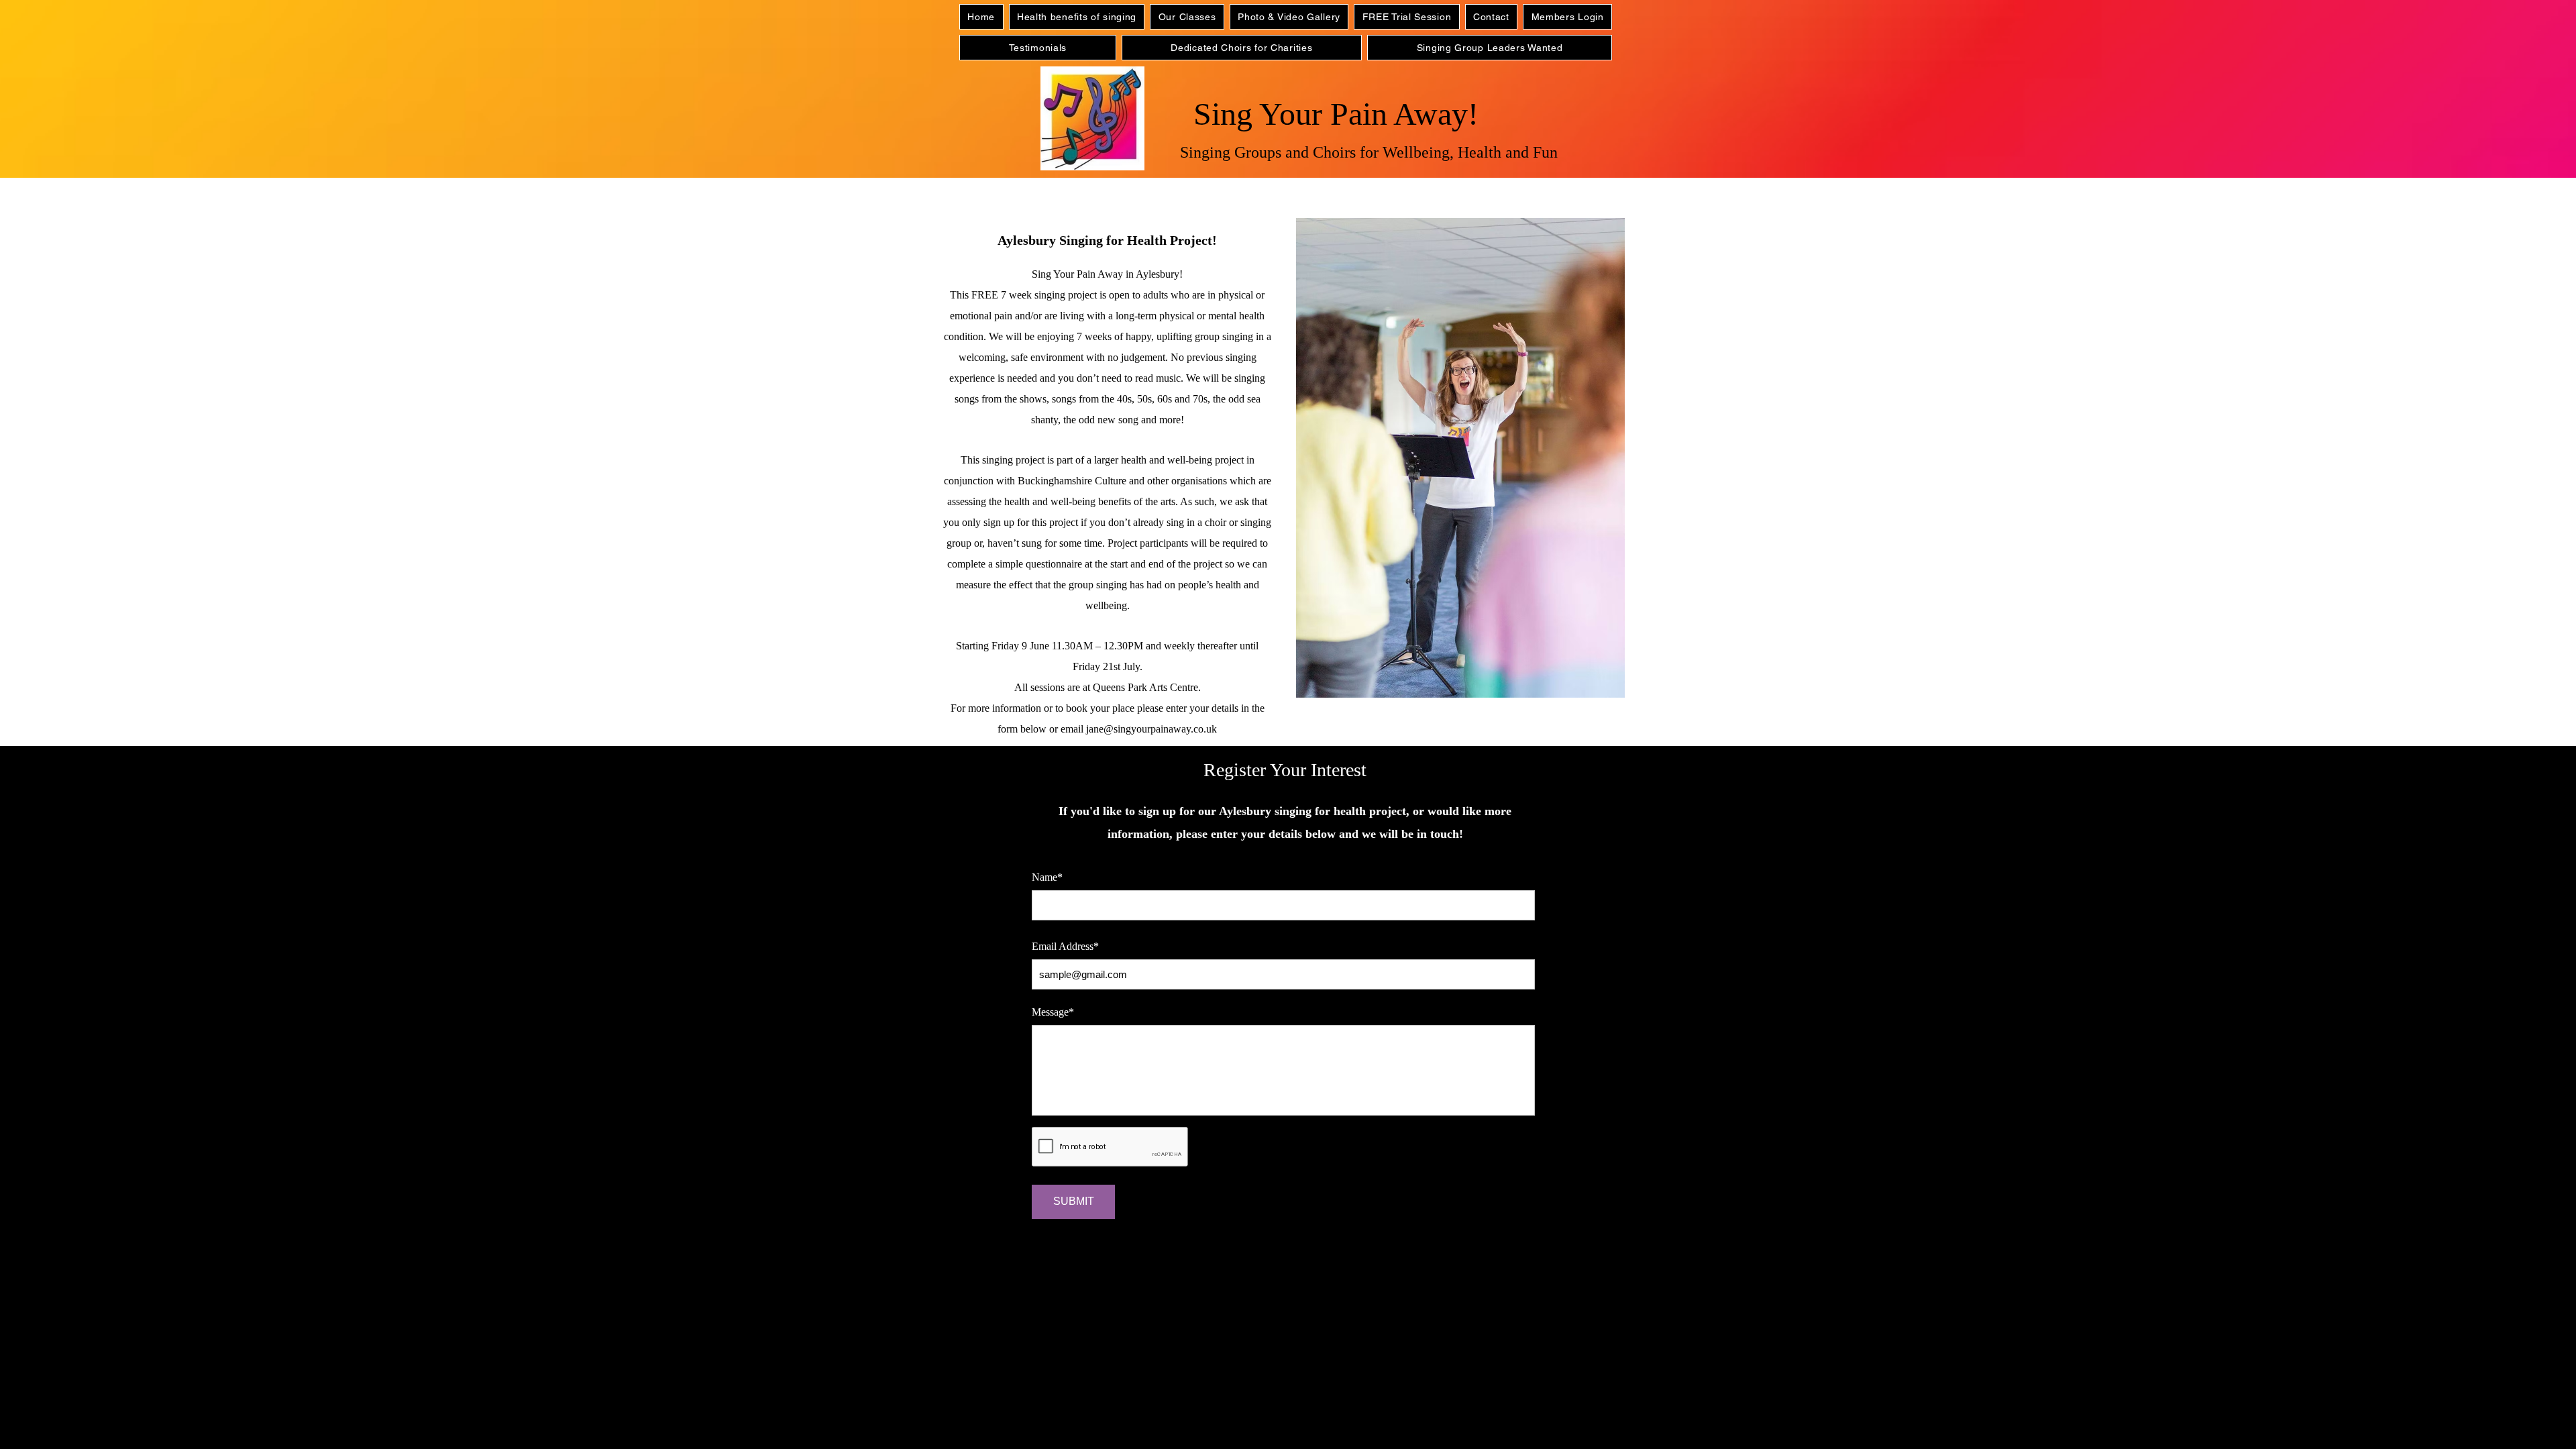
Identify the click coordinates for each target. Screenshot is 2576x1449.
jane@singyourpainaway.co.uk (1151, 729)
